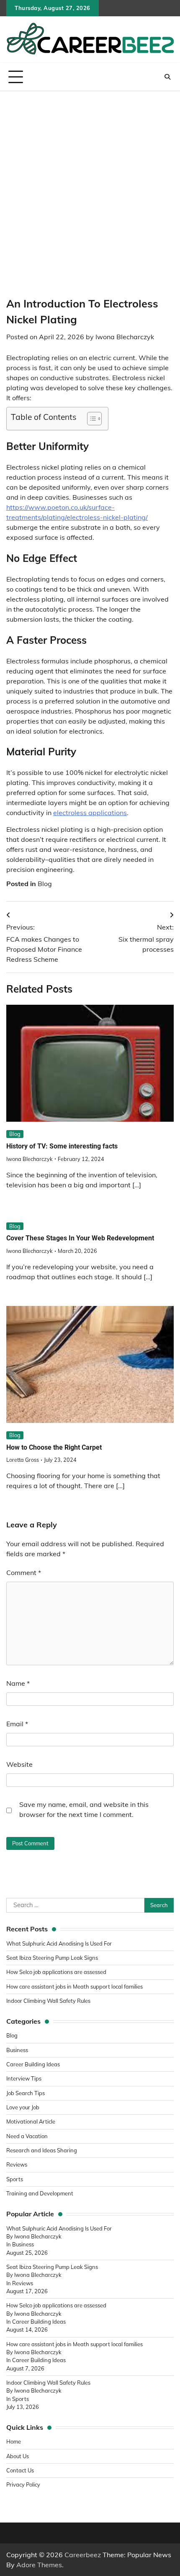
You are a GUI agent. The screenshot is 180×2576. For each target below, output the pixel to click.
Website (19, 1764)
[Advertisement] (90, 185)
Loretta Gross (23, 1460)
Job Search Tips (26, 2093)
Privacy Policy (23, 2485)
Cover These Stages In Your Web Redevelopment (80, 1238)
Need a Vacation (27, 2136)
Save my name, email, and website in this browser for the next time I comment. (84, 1809)
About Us (18, 2456)
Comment (24, 1573)
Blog (45, 884)
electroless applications (90, 813)
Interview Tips (24, 2078)
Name (18, 1683)
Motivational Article (31, 2121)
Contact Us (20, 2470)
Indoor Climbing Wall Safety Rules (48, 2001)
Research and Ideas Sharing (42, 2150)
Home (14, 2441)
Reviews (17, 2164)
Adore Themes (39, 2565)
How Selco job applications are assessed (56, 1972)
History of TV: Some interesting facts (62, 1146)
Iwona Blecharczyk (125, 337)
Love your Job (23, 2107)
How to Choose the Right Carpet (54, 1447)
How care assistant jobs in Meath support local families (75, 1987)
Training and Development (40, 2193)
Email (17, 1724)
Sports (15, 2179)
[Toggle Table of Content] (90, 419)
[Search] (167, 77)
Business (17, 2050)
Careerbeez (83, 2555)
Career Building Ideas (33, 2064)
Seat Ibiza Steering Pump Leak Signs (52, 1958)
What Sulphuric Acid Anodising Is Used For (59, 1943)
